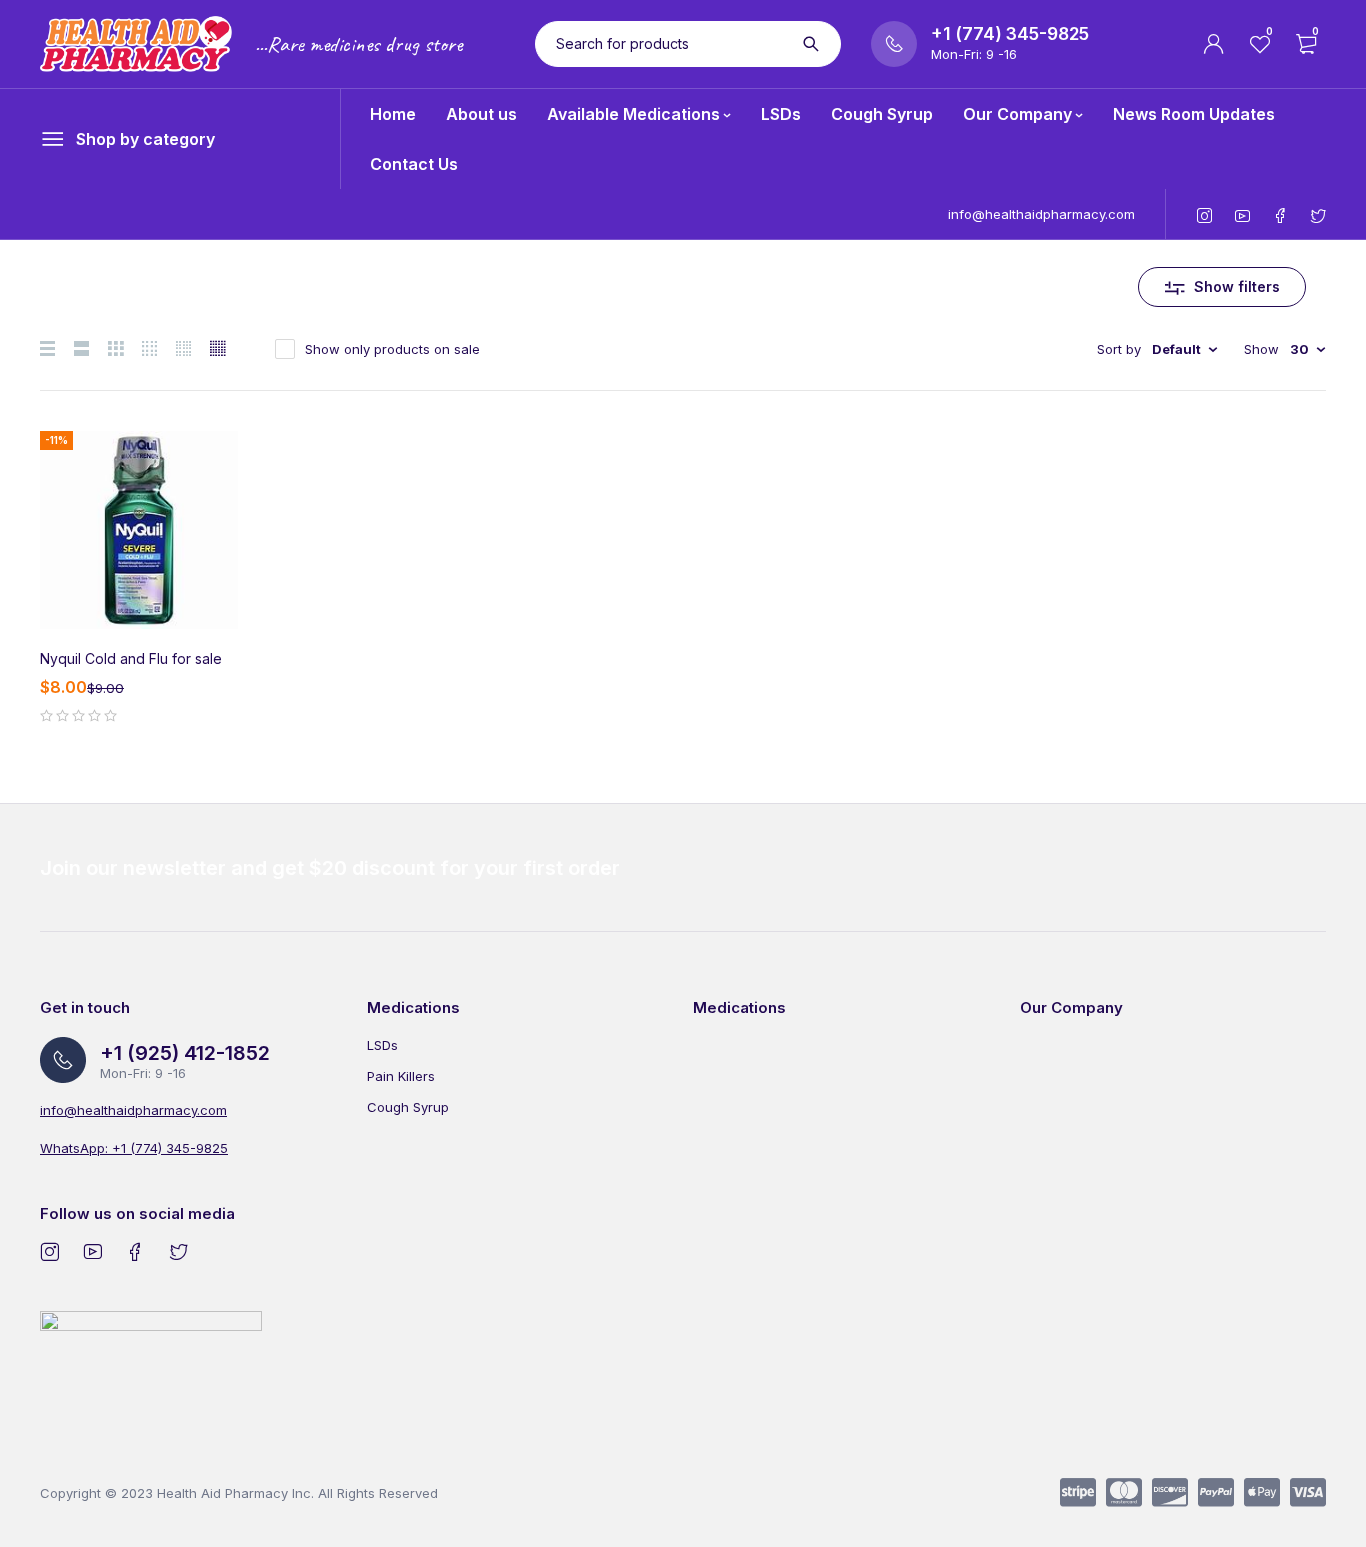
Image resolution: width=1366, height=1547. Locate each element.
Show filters (1237, 286)
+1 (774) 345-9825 (1010, 34)
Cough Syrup (408, 1107)
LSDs (382, 1045)
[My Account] (1214, 44)
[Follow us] (178, 1251)
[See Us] (49, 1251)
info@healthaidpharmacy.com (1041, 214)
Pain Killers (401, 1076)
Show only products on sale (392, 349)
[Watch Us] (92, 1251)
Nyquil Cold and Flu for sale (131, 658)
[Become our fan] (135, 1251)
